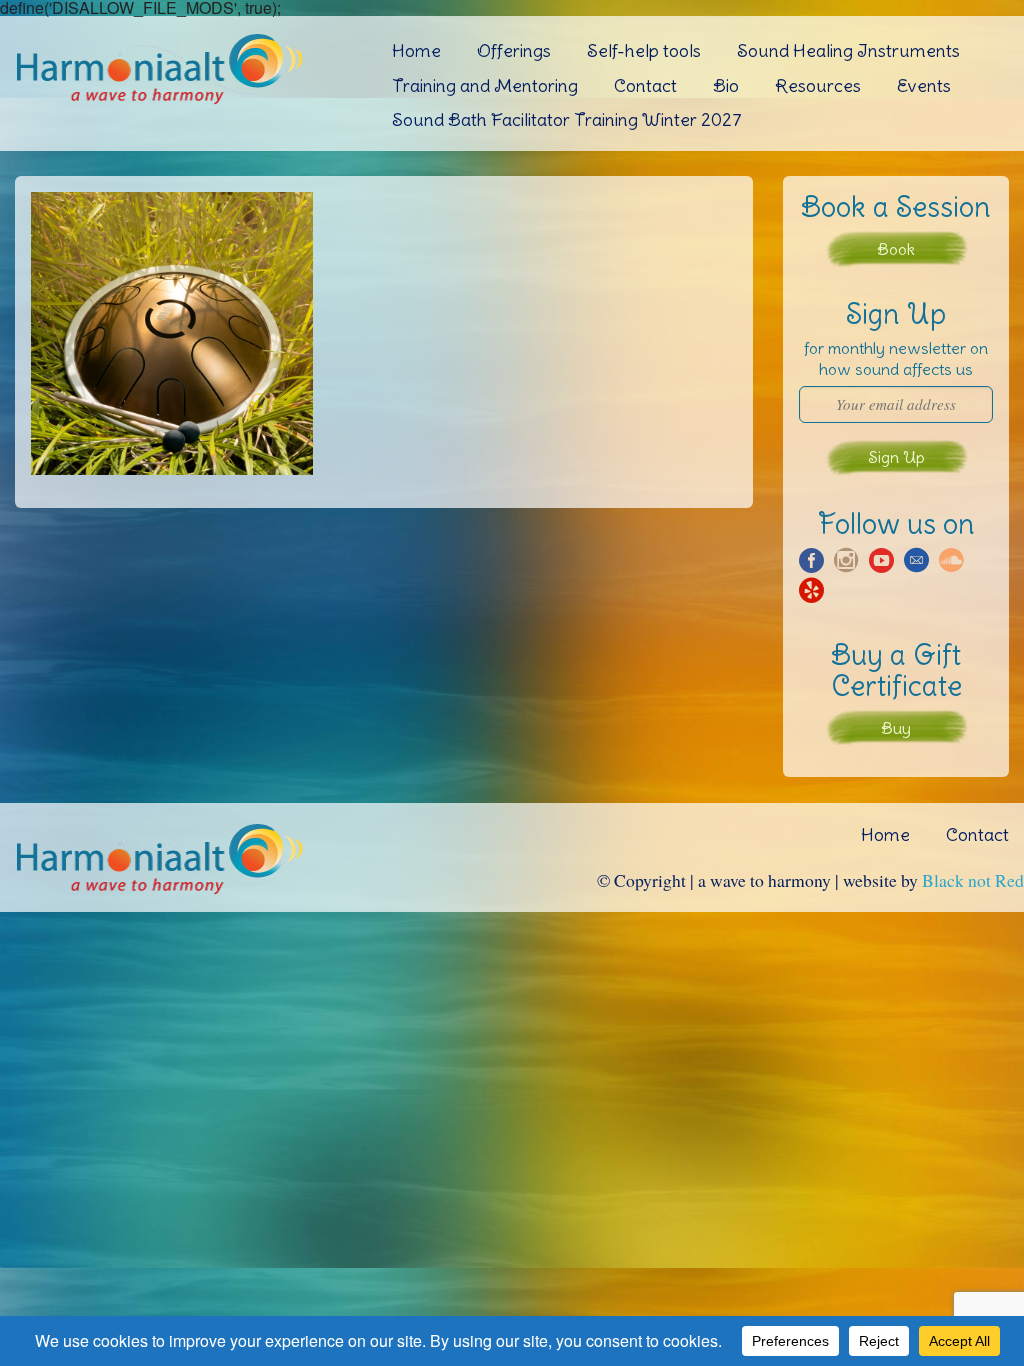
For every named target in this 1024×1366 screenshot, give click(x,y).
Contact (645, 85)
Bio (726, 85)
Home (416, 50)
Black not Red (973, 880)
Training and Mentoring (485, 85)
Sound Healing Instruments (848, 50)
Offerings (514, 50)
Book (896, 249)
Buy (896, 728)
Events (924, 85)
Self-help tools (644, 50)
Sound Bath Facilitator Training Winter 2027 (567, 119)
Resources (818, 85)
